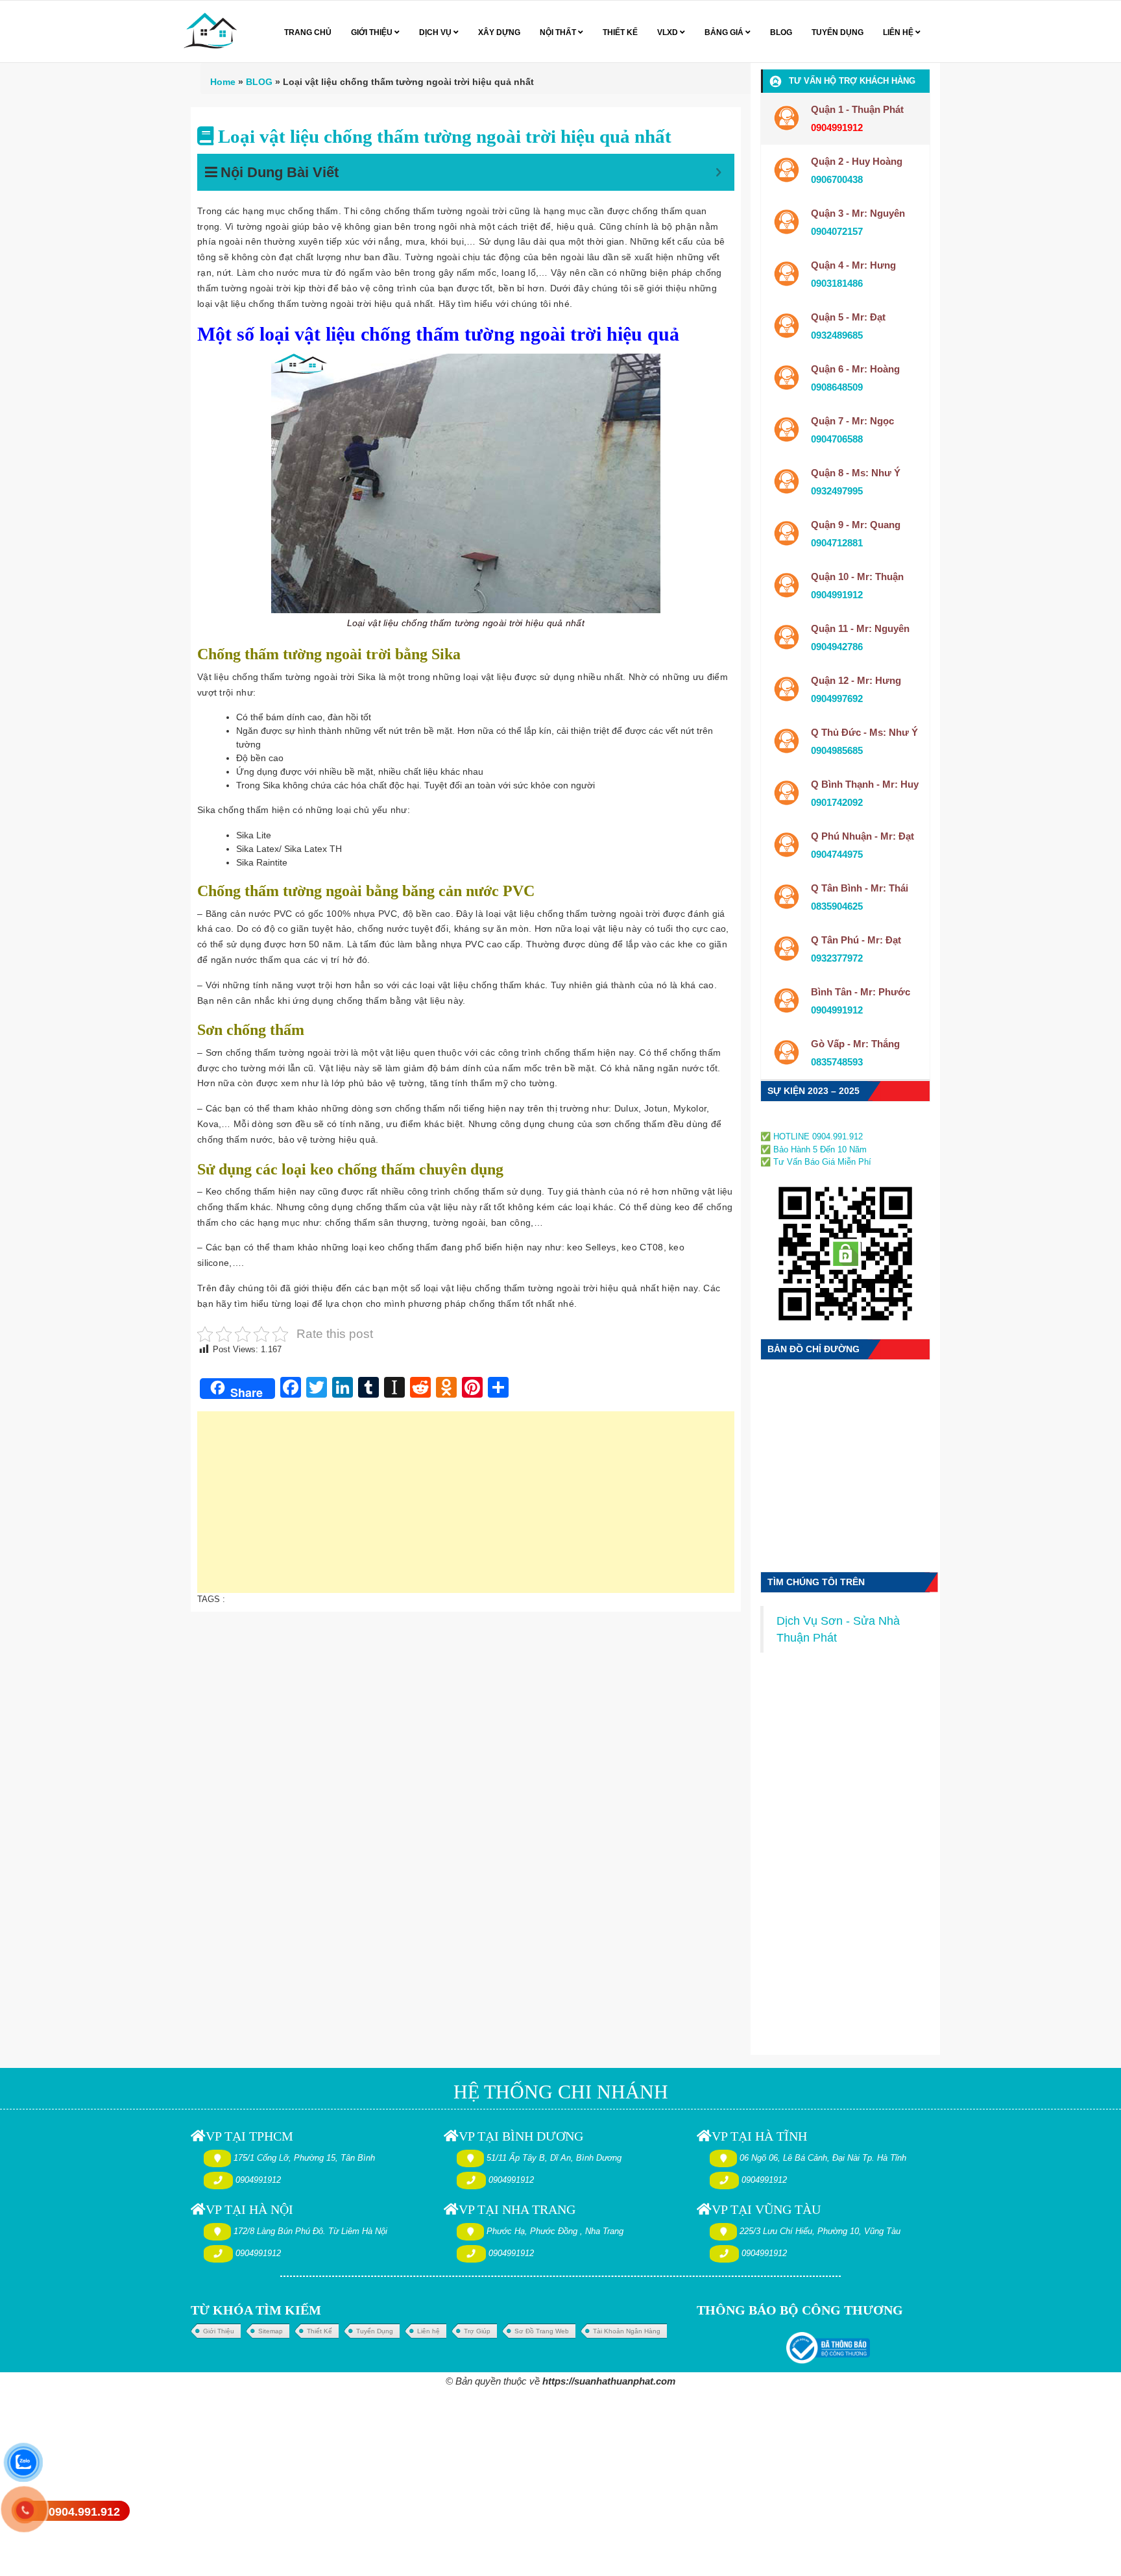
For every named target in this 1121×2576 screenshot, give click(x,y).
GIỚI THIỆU (373, 32)
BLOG (781, 32)
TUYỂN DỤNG (838, 32)
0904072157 (837, 231)
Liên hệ (428, 2331)
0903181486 (837, 283)
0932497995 (837, 491)
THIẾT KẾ (620, 32)
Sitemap (271, 2331)
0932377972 (837, 958)
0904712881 (837, 543)
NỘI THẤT (559, 32)
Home (223, 82)
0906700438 (837, 179)
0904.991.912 (84, 2512)
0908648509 (837, 387)
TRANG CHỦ (308, 32)
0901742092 (837, 802)
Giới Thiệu (219, 2331)
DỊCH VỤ (436, 32)
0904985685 (837, 750)
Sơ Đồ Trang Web (542, 2331)
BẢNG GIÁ (725, 32)
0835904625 (837, 906)
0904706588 (837, 439)
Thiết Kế (319, 2331)
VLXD (669, 32)
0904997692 (837, 699)
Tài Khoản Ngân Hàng (627, 2331)
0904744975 (837, 854)
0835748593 (837, 1062)
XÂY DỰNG (499, 32)
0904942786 (837, 647)
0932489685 (837, 335)
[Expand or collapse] (718, 172)
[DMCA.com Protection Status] (800, 1122)
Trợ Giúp (477, 2331)
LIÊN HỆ (899, 32)
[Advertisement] (466, 1509)
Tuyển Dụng (375, 2331)
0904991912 (837, 595)
